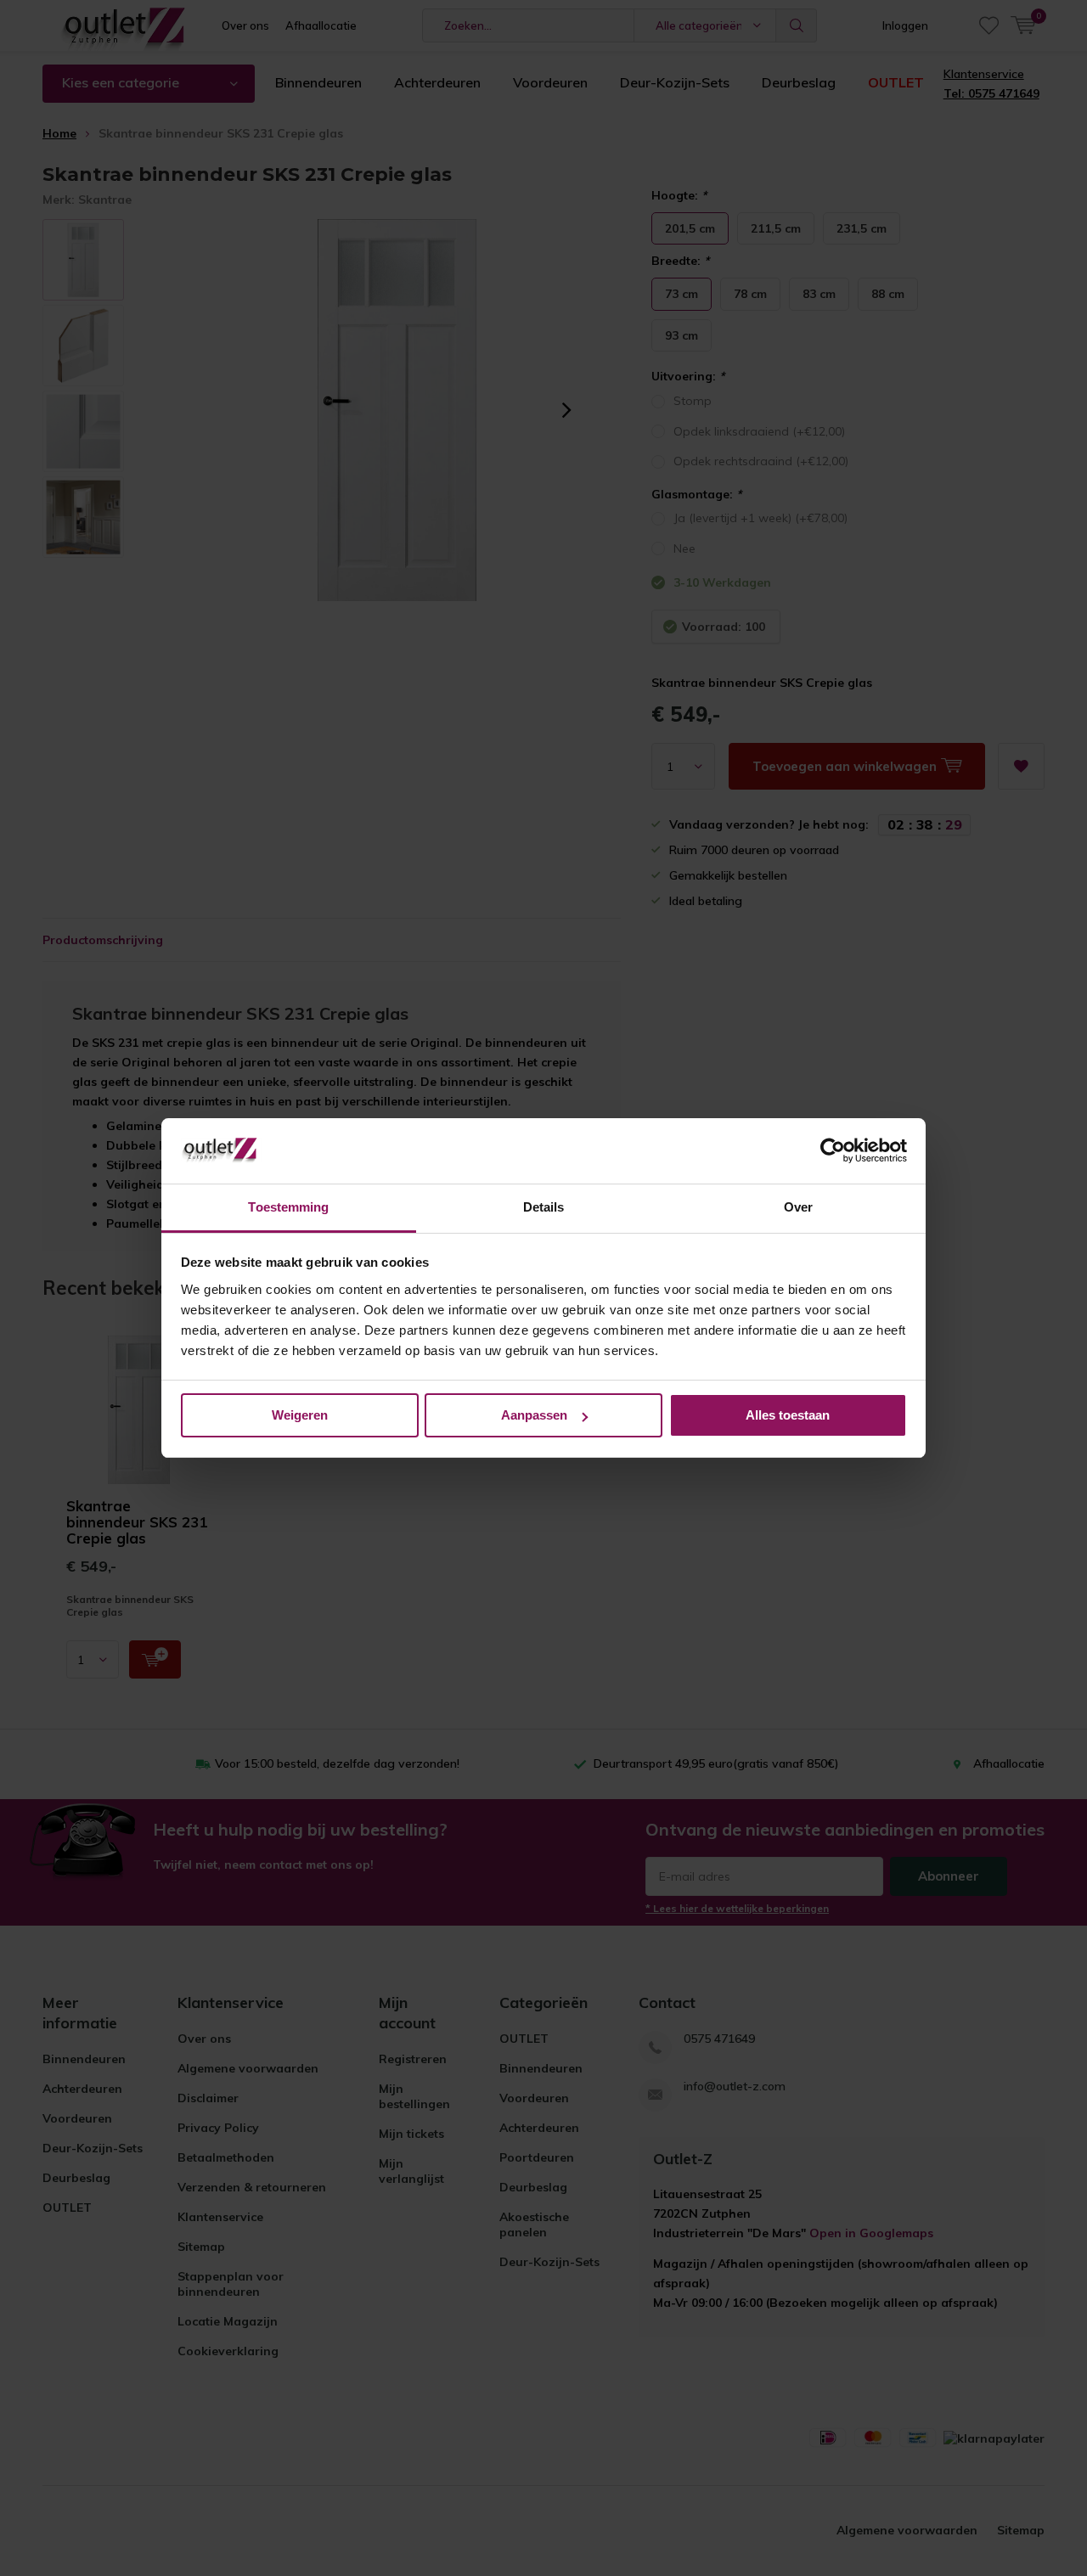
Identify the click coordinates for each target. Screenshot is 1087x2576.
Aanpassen (534, 1415)
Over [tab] (798, 1207)
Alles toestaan (788, 1415)
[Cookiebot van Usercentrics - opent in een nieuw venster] (833, 1151)
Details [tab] (544, 1207)
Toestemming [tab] (288, 1207)
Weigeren (300, 1415)
